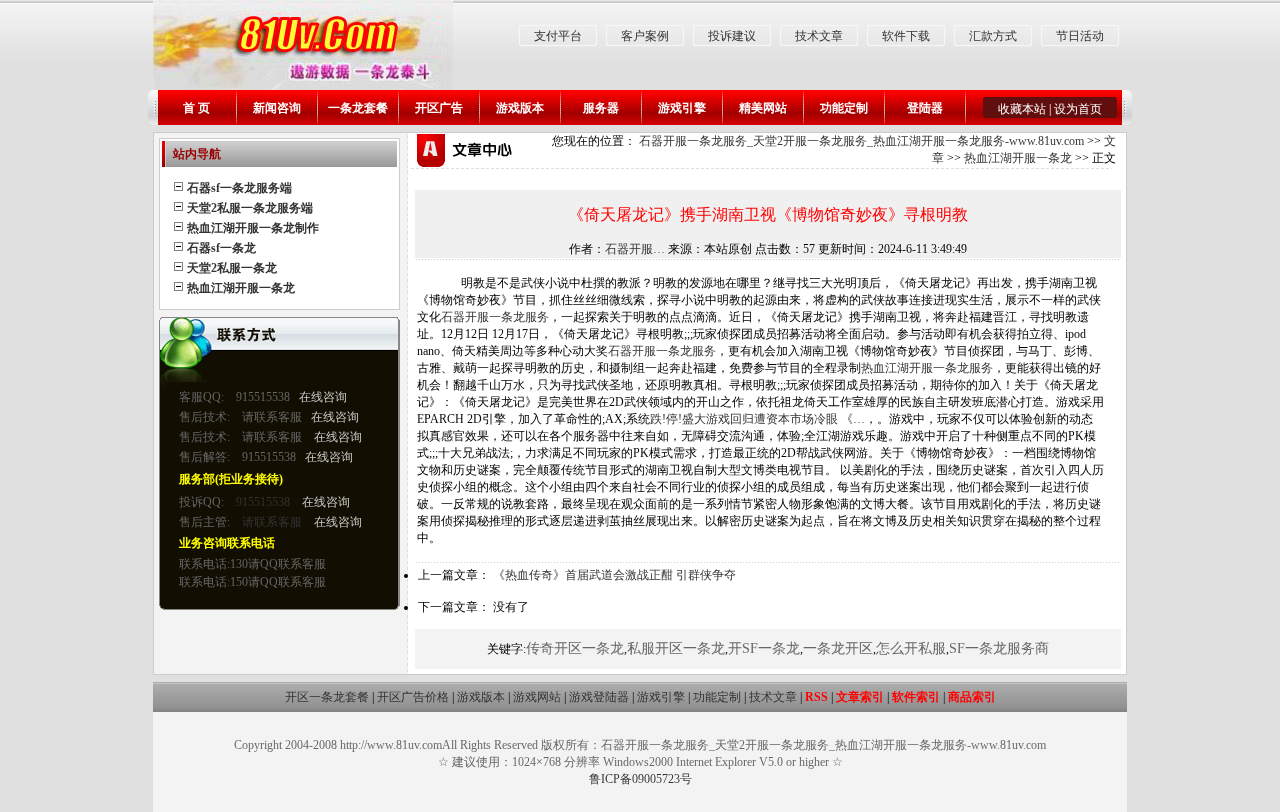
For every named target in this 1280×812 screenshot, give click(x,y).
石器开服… (635, 249)
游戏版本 (520, 108)
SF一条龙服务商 (999, 648)
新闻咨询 (277, 108)
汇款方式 (993, 36)
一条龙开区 (838, 648)
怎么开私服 (911, 648)
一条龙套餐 (358, 108)
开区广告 (439, 108)
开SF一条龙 (764, 648)
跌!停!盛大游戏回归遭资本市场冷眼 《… (757, 419)
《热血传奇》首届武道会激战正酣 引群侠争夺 (614, 575)
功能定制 (844, 108)
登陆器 (925, 108)
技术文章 (819, 36)
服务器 (601, 108)
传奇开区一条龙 (575, 648)
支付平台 (558, 36)
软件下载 (906, 36)
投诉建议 (732, 36)
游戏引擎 (682, 108)
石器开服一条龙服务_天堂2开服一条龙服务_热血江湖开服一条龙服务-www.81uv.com (861, 141)
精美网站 (763, 108)
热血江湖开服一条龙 (1018, 158)
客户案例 (645, 36)
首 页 (196, 108)
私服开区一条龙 (676, 648)
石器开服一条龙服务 (495, 317)
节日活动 (1080, 36)
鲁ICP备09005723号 (640, 779)
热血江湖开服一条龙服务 (927, 368)
